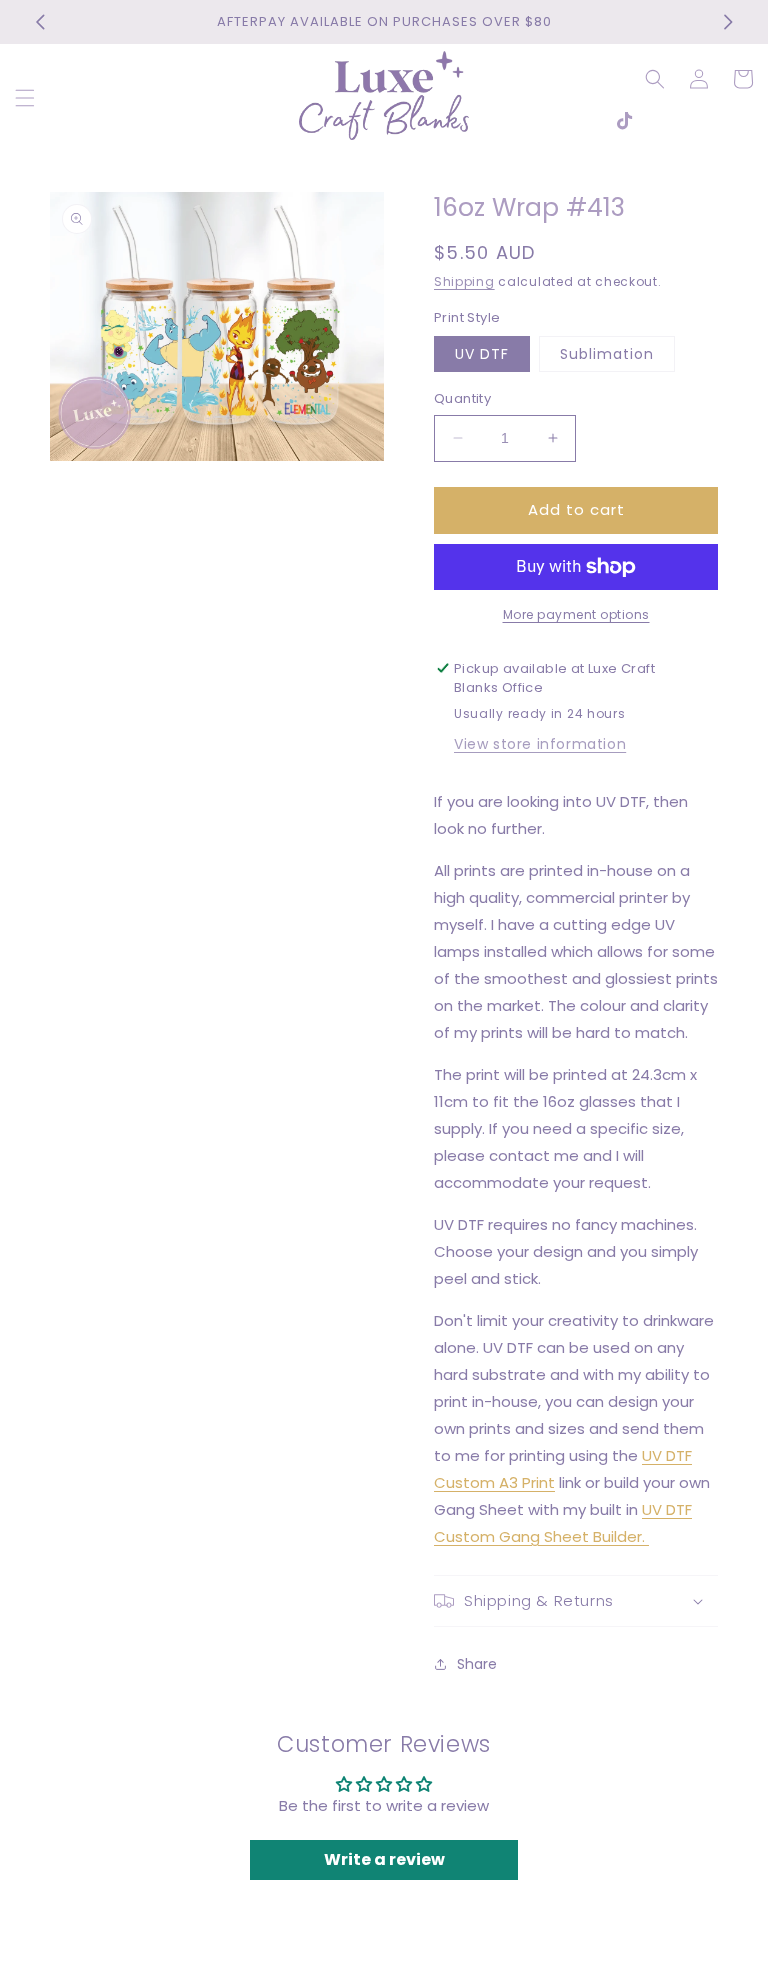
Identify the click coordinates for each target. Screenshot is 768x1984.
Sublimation (607, 354)
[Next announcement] (728, 22)
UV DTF (482, 354)
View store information (540, 744)
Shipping (464, 281)
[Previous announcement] (40, 22)
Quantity (462, 398)
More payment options (576, 614)
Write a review (384, 1859)
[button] (25, 98)
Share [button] (477, 1664)
